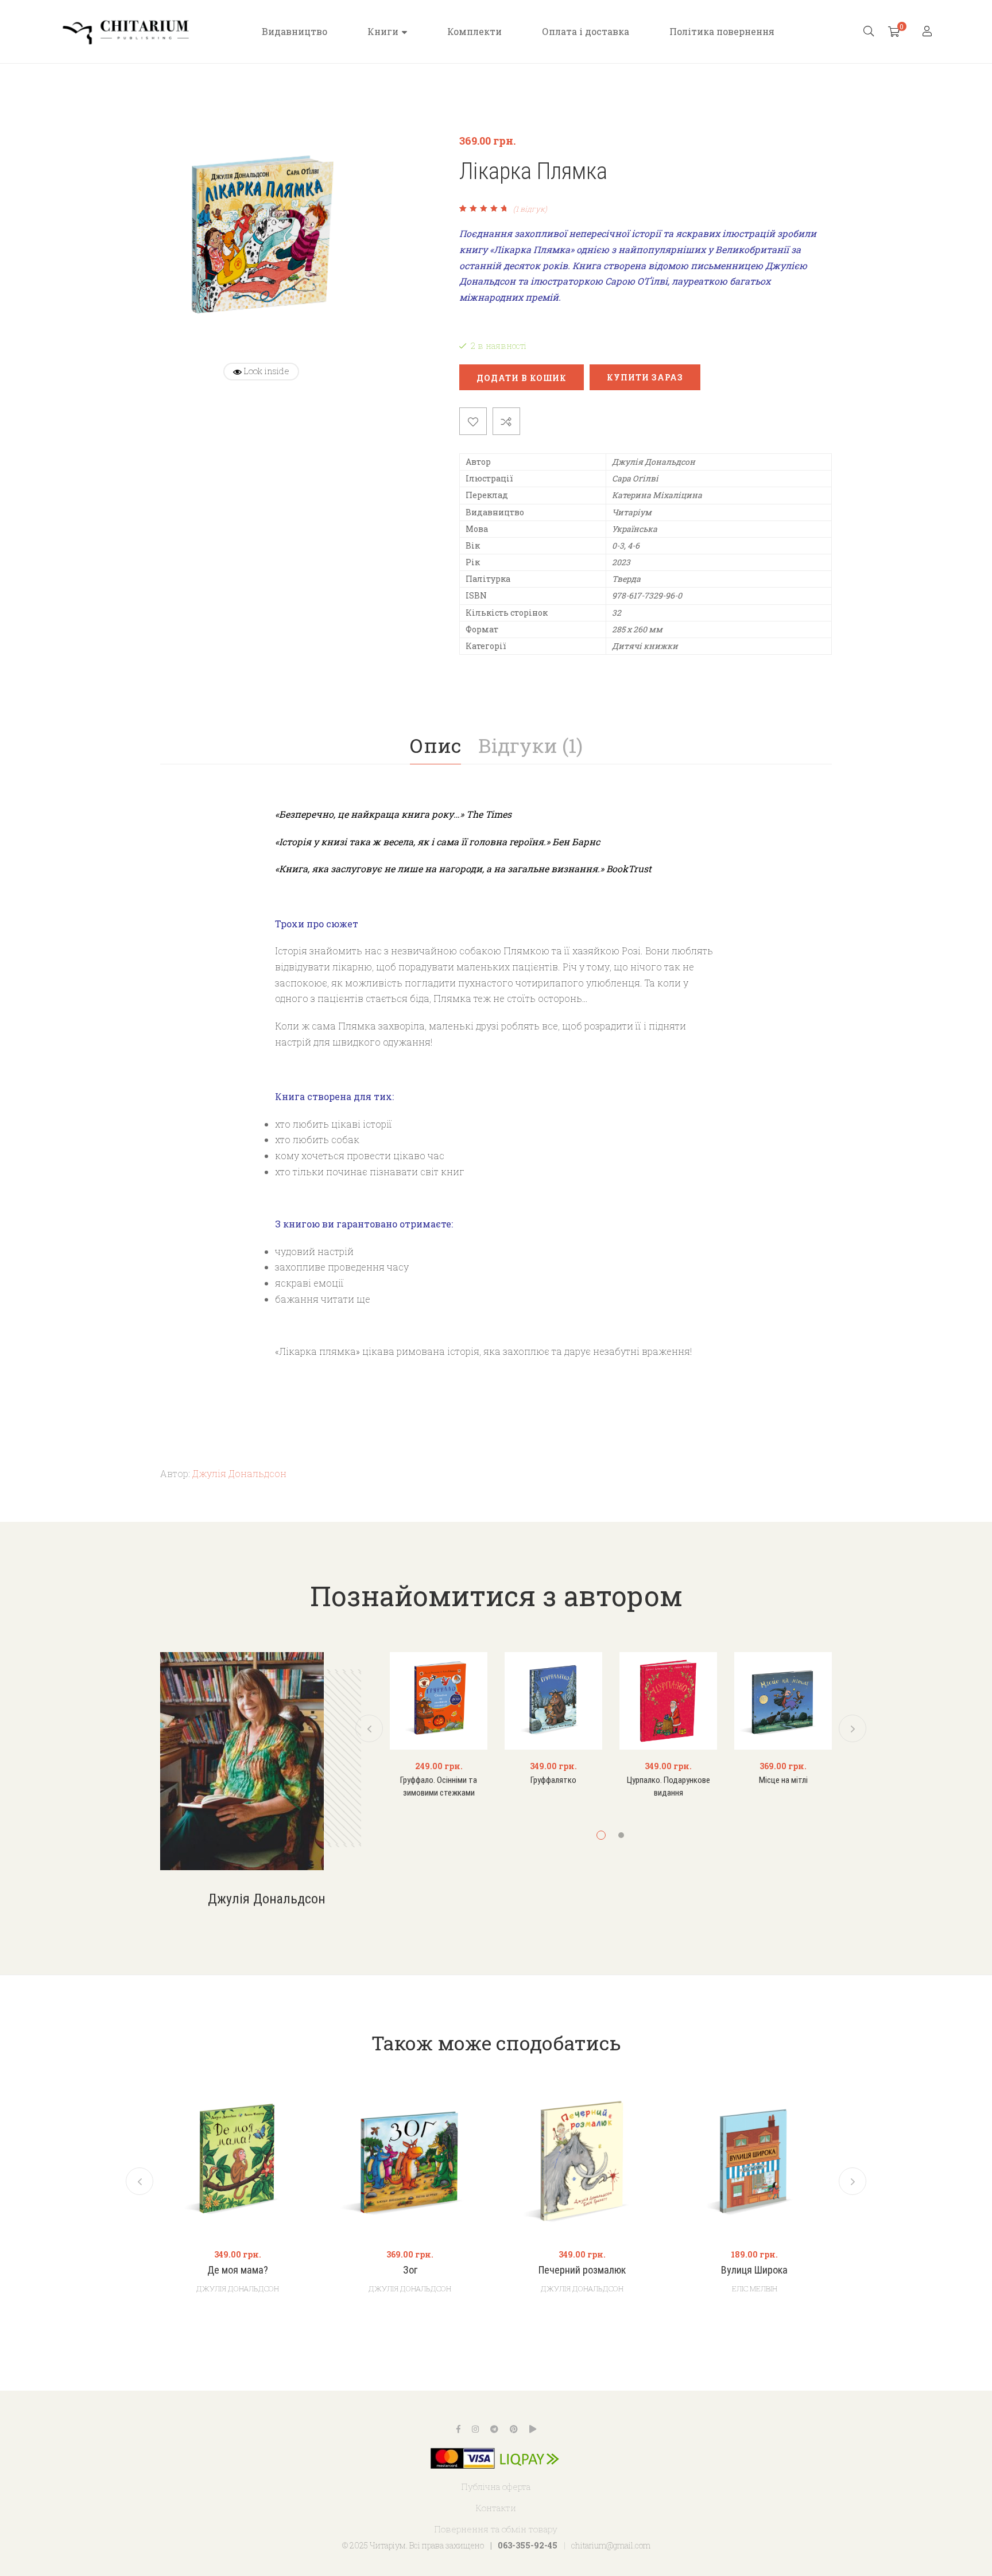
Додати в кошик (522, 378)
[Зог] (410, 2161)
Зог (410, 2270)
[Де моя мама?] (238, 2161)
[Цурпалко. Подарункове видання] (668, 1701)
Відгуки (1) (530, 745)
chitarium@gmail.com (611, 2545)
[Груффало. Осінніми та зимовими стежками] (439, 1701)
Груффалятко (553, 1780)
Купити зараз (645, 377)
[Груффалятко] (553, 1701)
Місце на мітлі (783, 1780)
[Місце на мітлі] (783, 1701)
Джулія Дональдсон (239, 1473)
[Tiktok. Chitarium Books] (533, 2429)
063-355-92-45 (528, 2545)
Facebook (458, 2429)
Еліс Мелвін (755, 2289)
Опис (435, 745)
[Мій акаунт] (929, 32)
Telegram (494, 2429)
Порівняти (506, 421)
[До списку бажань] (473, 421)
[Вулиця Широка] (754, 2161)
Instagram (475, 2429)
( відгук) (530, 209)
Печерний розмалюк (582, 2270)
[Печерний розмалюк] (582, 2161)
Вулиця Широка (754, 2270)
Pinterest (514, 2429)
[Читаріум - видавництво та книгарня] (126, 32)
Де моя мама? (238, 2270)
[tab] (435, 745)
